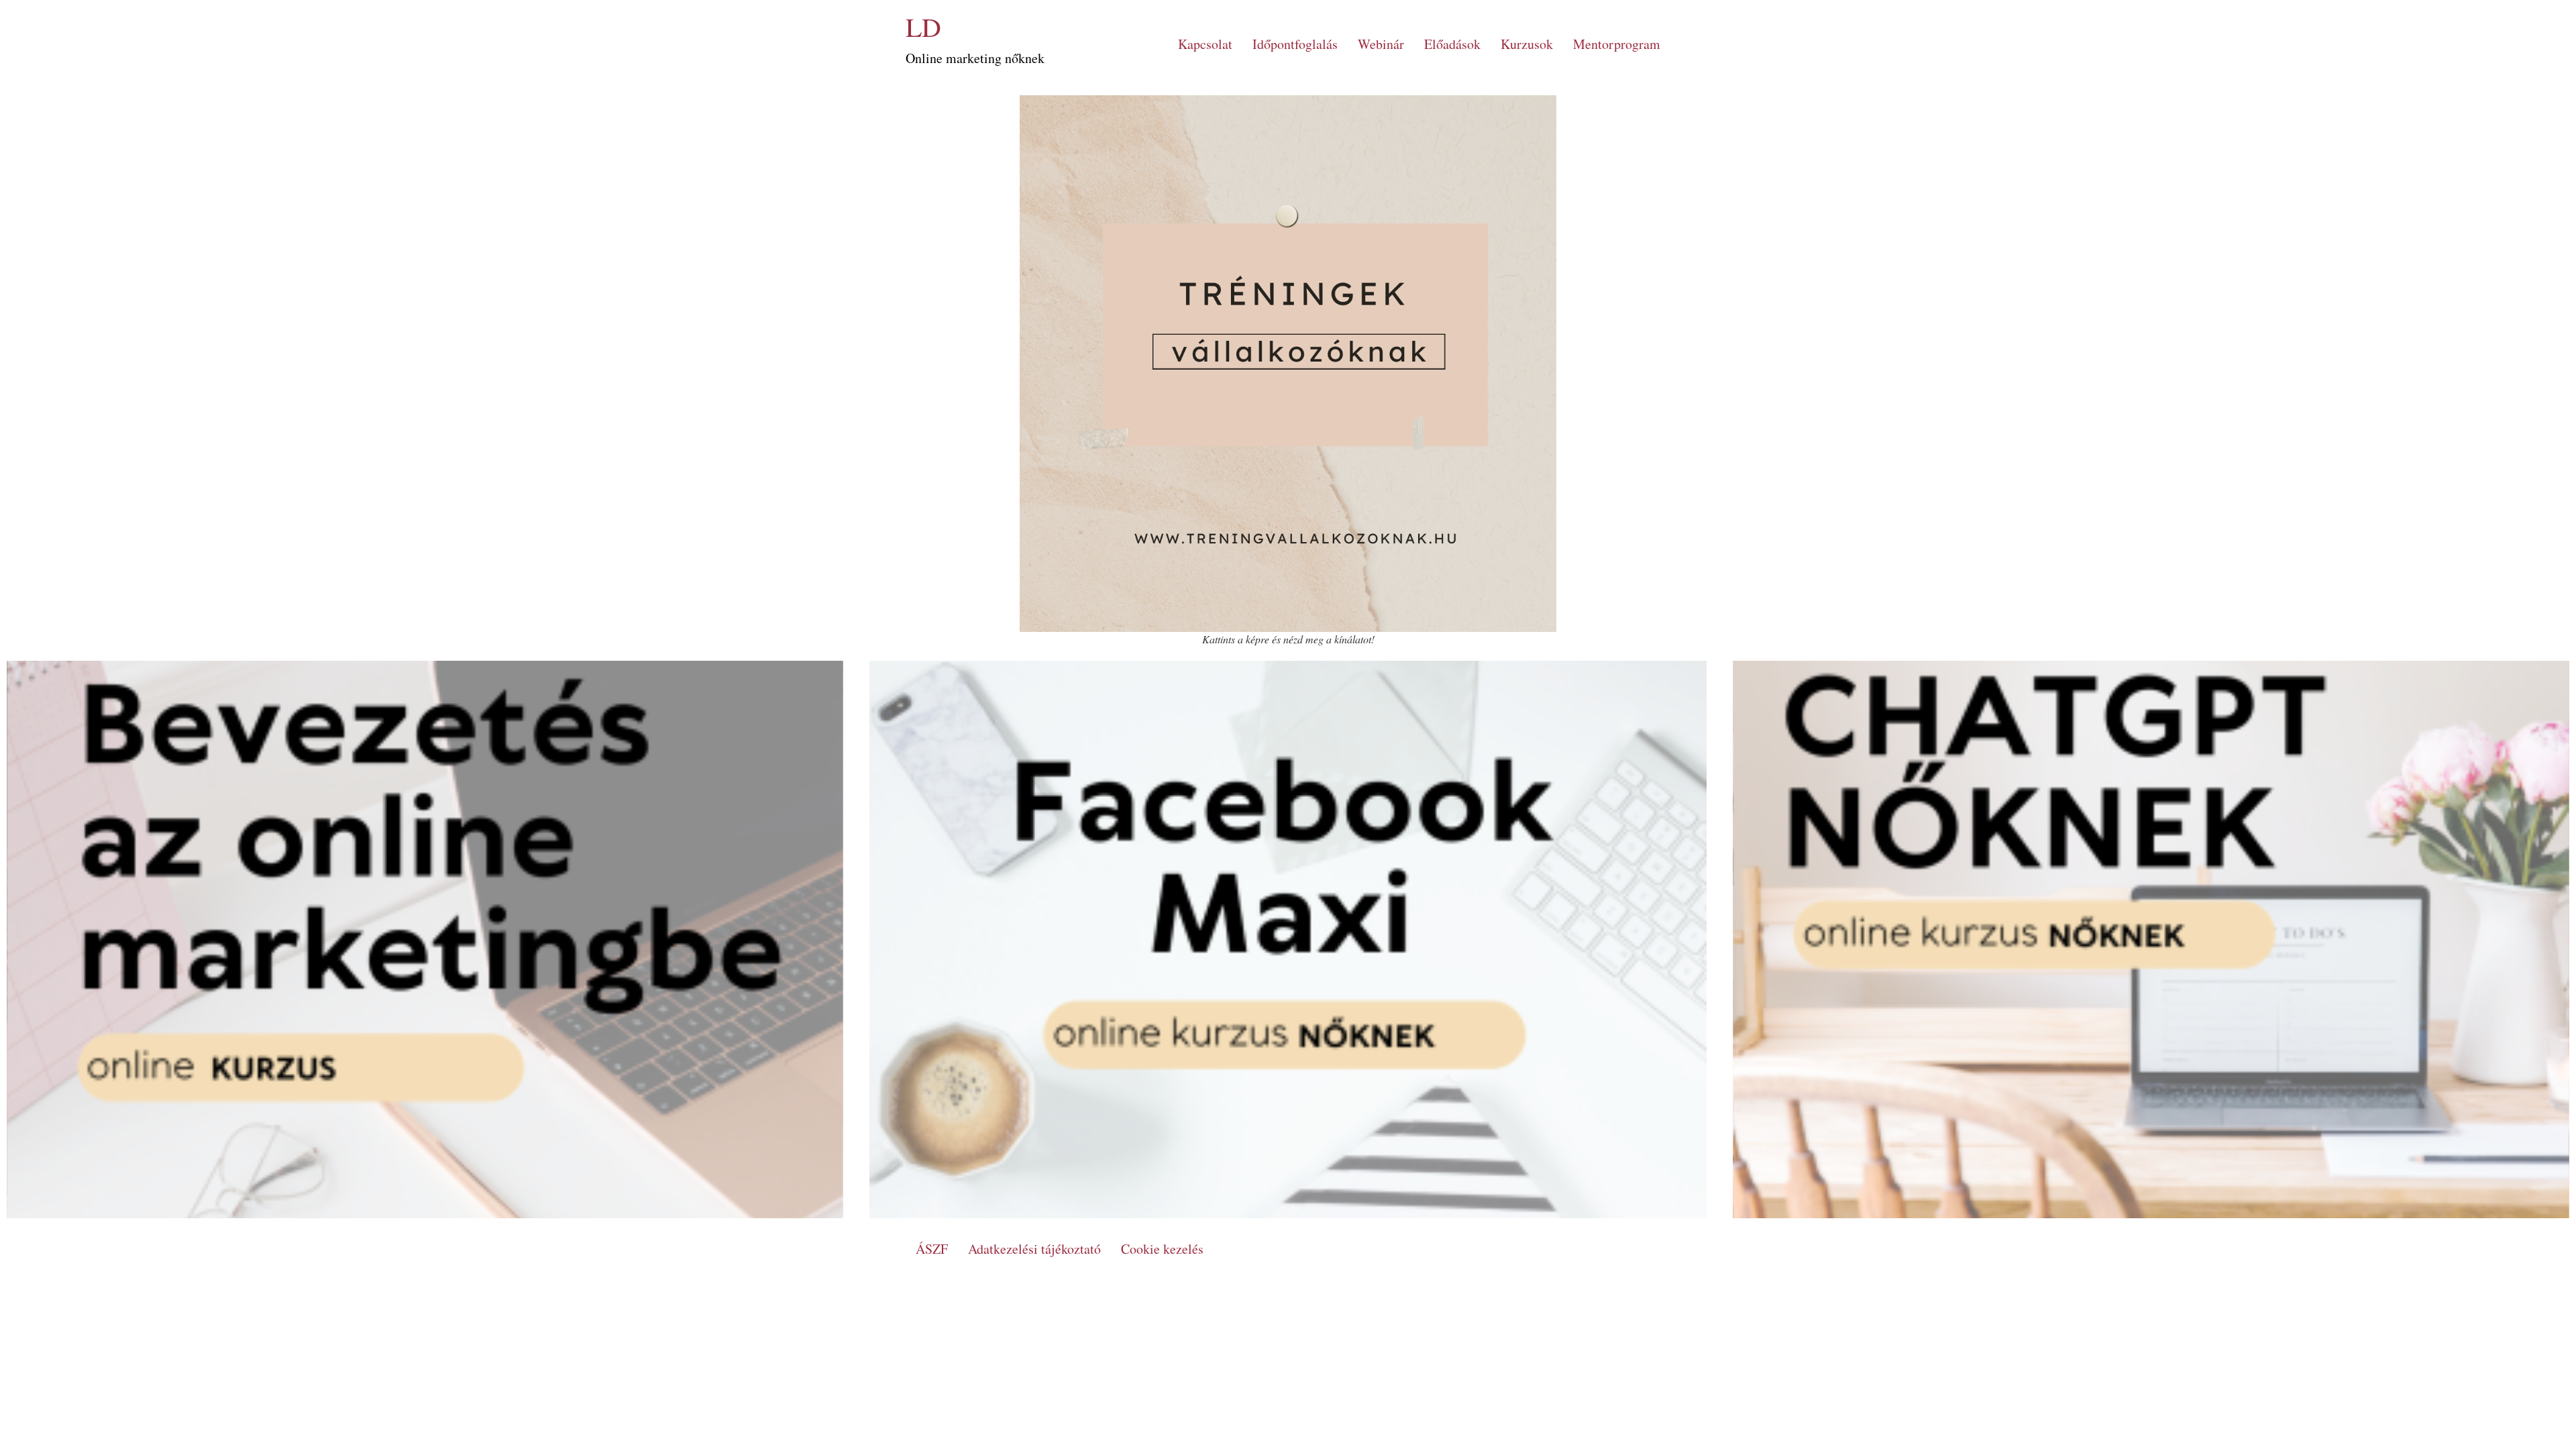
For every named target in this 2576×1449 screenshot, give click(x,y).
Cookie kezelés (1162, 1249)
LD (923, 26)
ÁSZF (932, 1249)
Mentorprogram (1617, 44)
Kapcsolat (1205, 44)
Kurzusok (1527, 44)
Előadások (1452, 44)
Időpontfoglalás (1295, 44)
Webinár (1381, 44)
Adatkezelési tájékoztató (1034, 1249)
